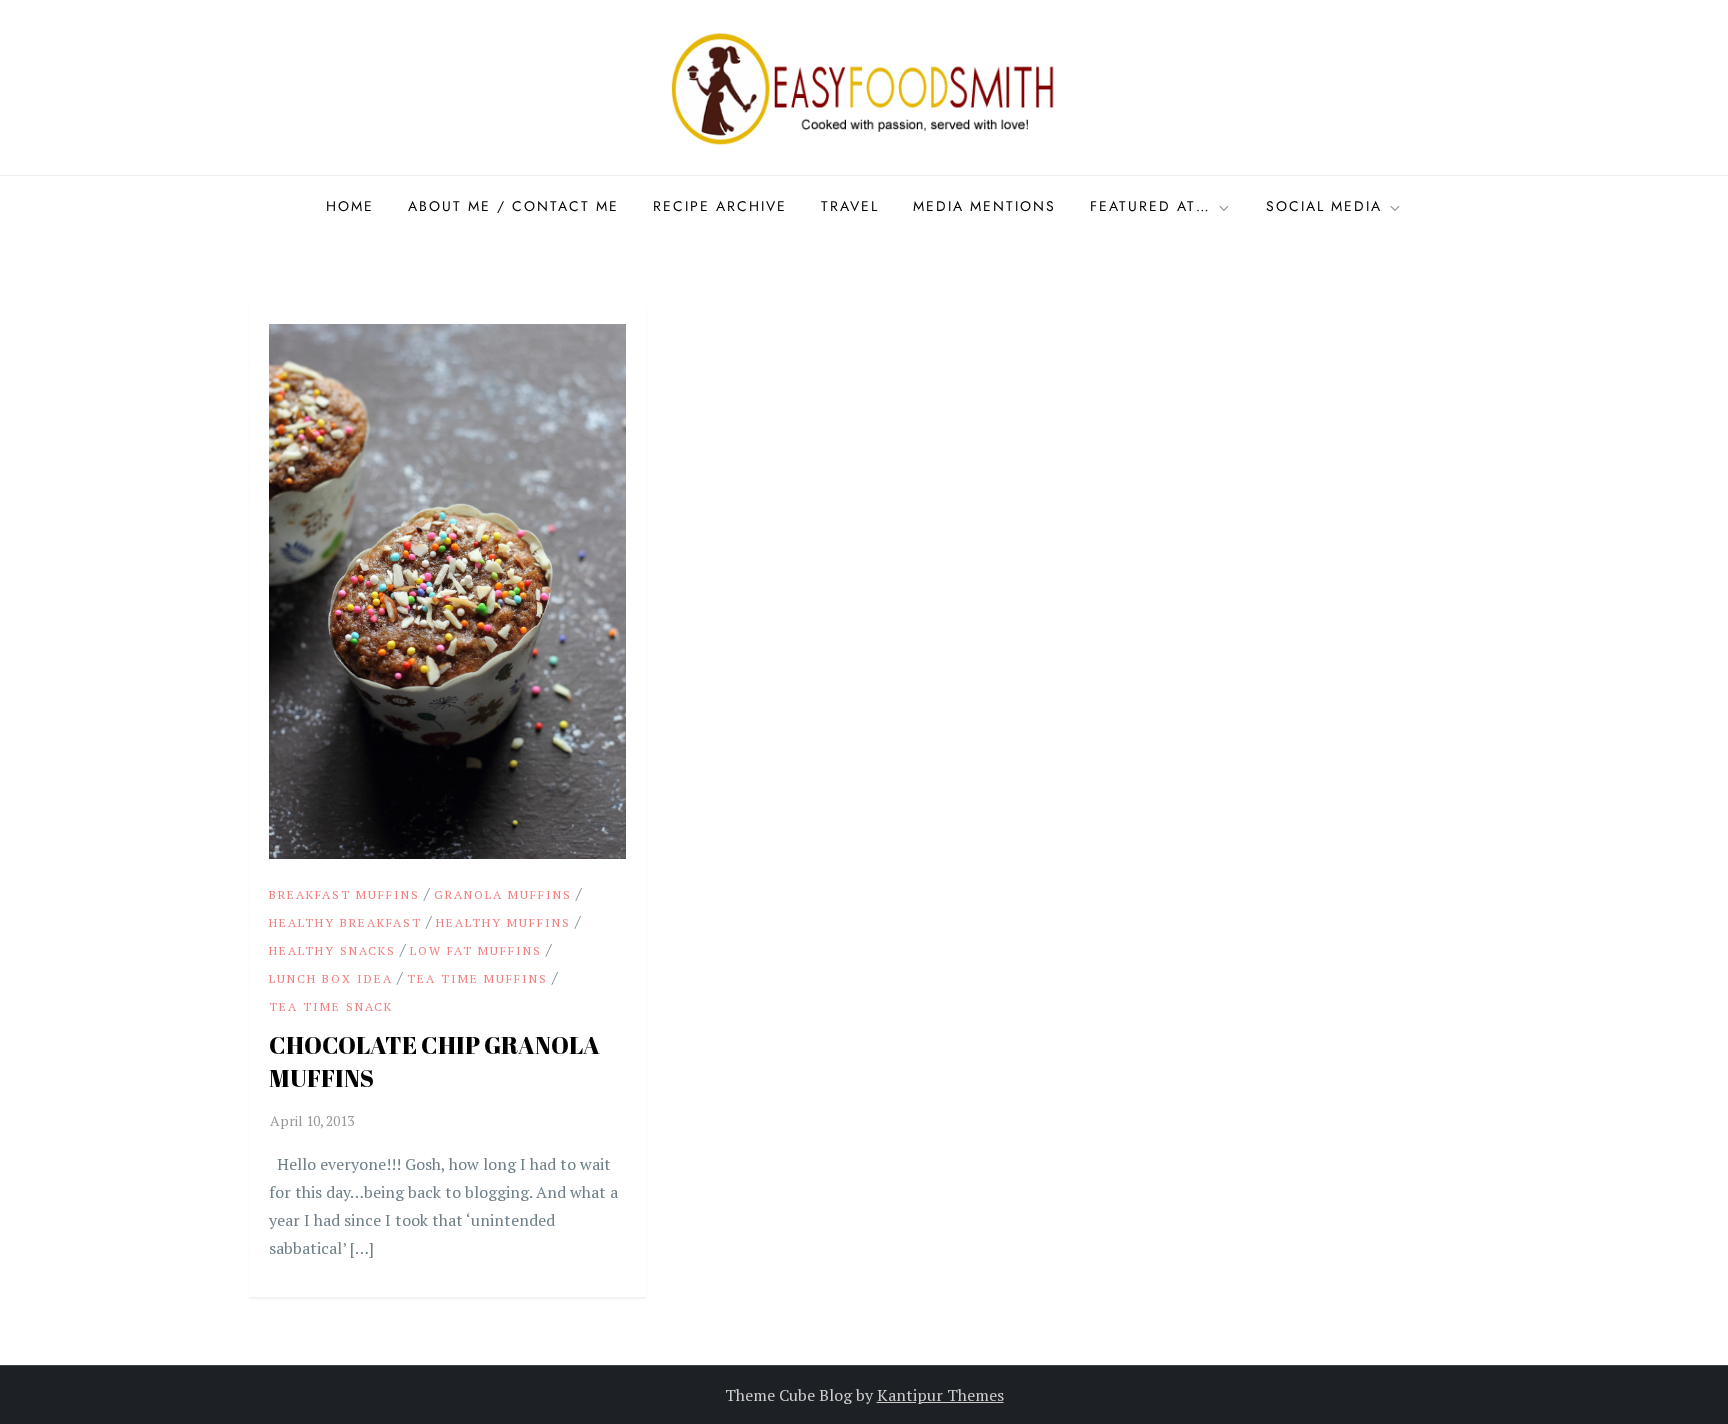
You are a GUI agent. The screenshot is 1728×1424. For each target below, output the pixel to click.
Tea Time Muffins (477, 978)
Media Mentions (984, 206)
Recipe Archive (720, 206)
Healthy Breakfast (345, 922)
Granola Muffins (503, 894)
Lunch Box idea (331, 978)
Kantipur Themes (940, 1395)
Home (350, 206)
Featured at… (1150, 206)
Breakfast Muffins (344, 894)
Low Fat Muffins (476, 950)
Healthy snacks (332, 950)
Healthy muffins (503, 922)
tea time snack (331, 1006)
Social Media (1324, 206)
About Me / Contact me (513, 206)
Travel (850, 206)
